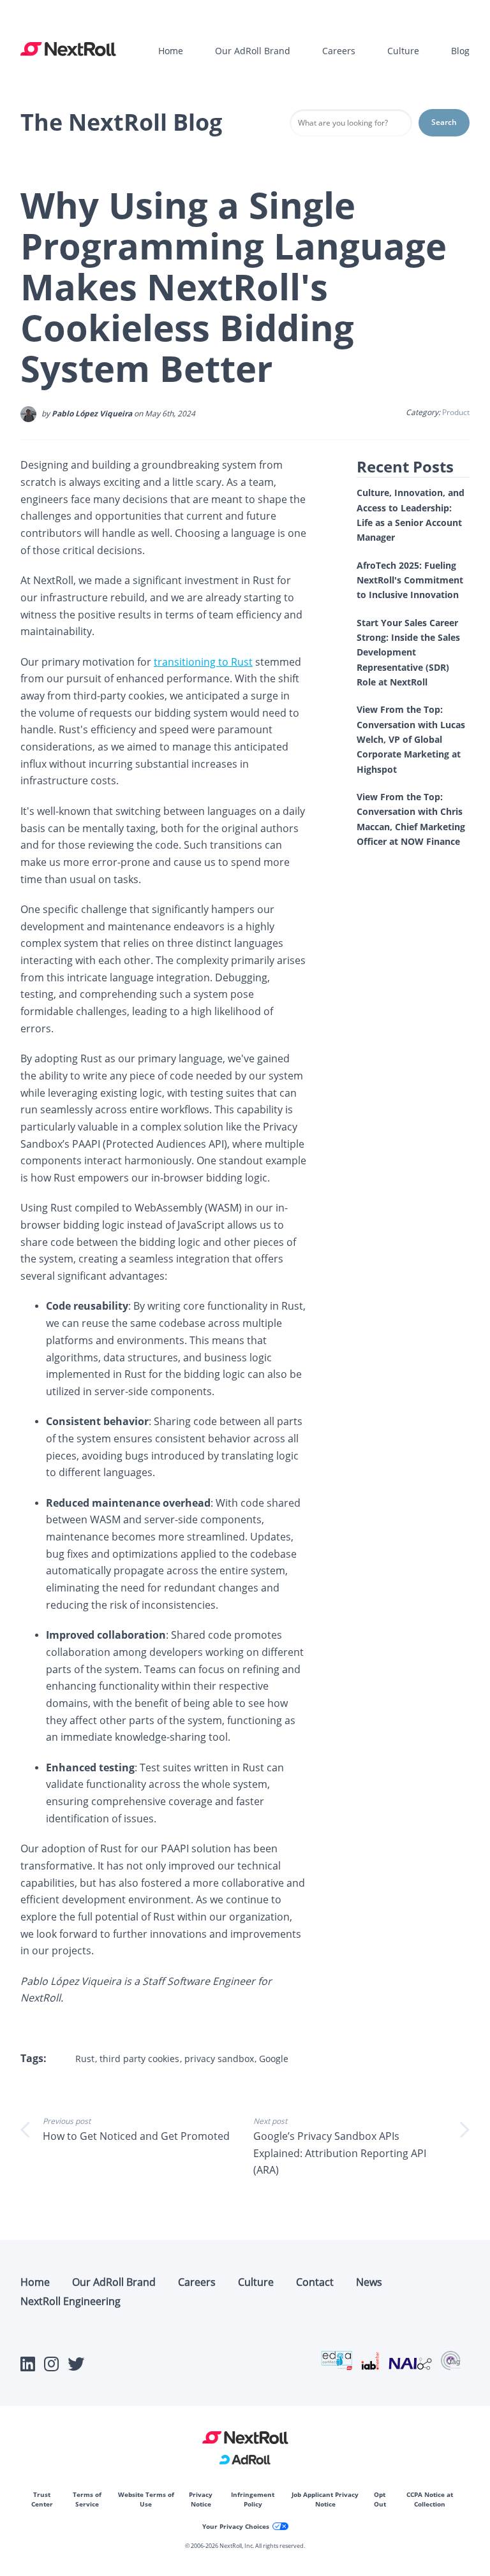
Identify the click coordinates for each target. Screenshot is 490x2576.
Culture (403, 51)
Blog (460, 51)
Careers (339, 51)
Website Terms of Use (146, 2499)
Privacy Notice (201, 2499)
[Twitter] (76, 2367)
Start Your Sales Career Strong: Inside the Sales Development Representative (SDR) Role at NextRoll (408, 652)
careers (197, 2282)
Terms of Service (87, 2499)
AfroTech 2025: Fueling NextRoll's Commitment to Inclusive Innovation (410, 580)
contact (315, 2282)
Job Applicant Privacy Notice (325, 2499)
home (35, 2282)
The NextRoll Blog (121, 122)
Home (171, 51)
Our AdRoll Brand (253, 51)
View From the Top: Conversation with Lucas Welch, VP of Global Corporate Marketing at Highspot (411, 739)
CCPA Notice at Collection (430, 2499)
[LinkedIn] (28, 2367)
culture (256, 2282)
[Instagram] (51, 2367)
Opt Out (380, 2499)
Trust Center (42, 2499)
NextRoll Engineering (71, 2301)
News (369, 2282)
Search (444, 122)
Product (456, 412)
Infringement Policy (253, 2499)
